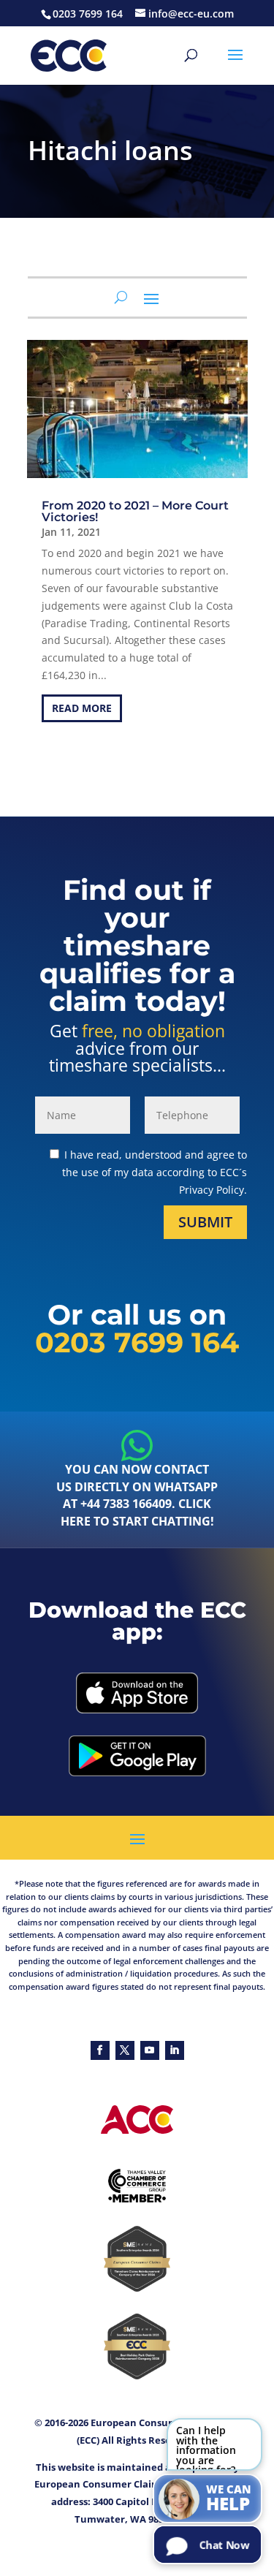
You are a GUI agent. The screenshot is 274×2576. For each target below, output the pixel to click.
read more (82, 708)
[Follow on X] (125, 2050)
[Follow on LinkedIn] (175, 2050)
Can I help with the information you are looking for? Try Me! (206, 2447)
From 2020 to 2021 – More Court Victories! (135, 511)
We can (229, 2499)
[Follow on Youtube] (150, 2050)
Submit (205, 1222)
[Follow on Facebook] (100, 2050)
